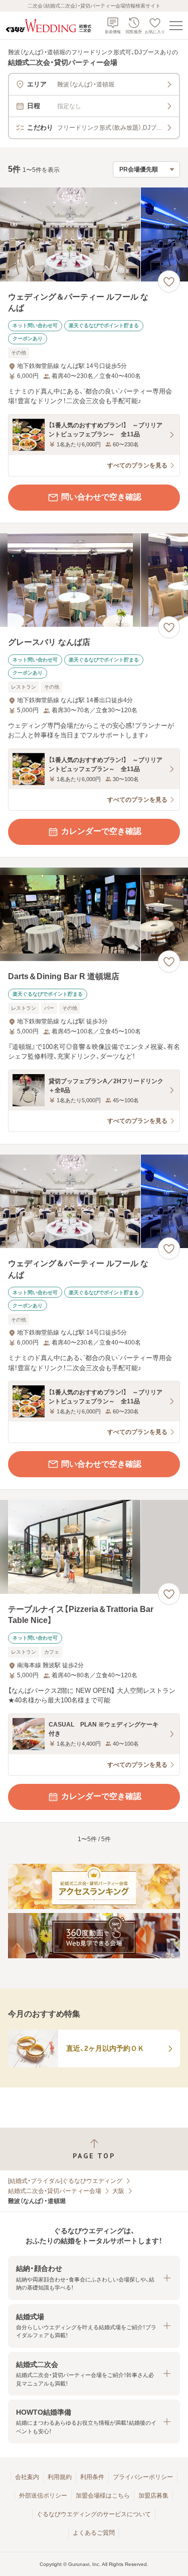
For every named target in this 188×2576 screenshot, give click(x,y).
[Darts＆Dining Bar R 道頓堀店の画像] (94, 915)
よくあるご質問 (94, 2533)
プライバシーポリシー (143, 2477)
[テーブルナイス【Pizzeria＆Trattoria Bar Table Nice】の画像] (94, 1547)
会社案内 (27, 2477)
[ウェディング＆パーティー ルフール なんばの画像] (94, 234)
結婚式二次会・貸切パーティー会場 (55, 2191)
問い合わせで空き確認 (101, 497)
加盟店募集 (153, 2496)
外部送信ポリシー (43, 2496)
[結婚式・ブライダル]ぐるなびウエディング (65, 2181)
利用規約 (60, 2477)
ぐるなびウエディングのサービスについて (94, 2514)
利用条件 (92, 2477)
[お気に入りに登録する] (169, 281)
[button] (94, 2278)
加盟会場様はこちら (103, 2496)
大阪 (118, 2191)
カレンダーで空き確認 (101, 831)
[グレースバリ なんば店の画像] (94, 580)
